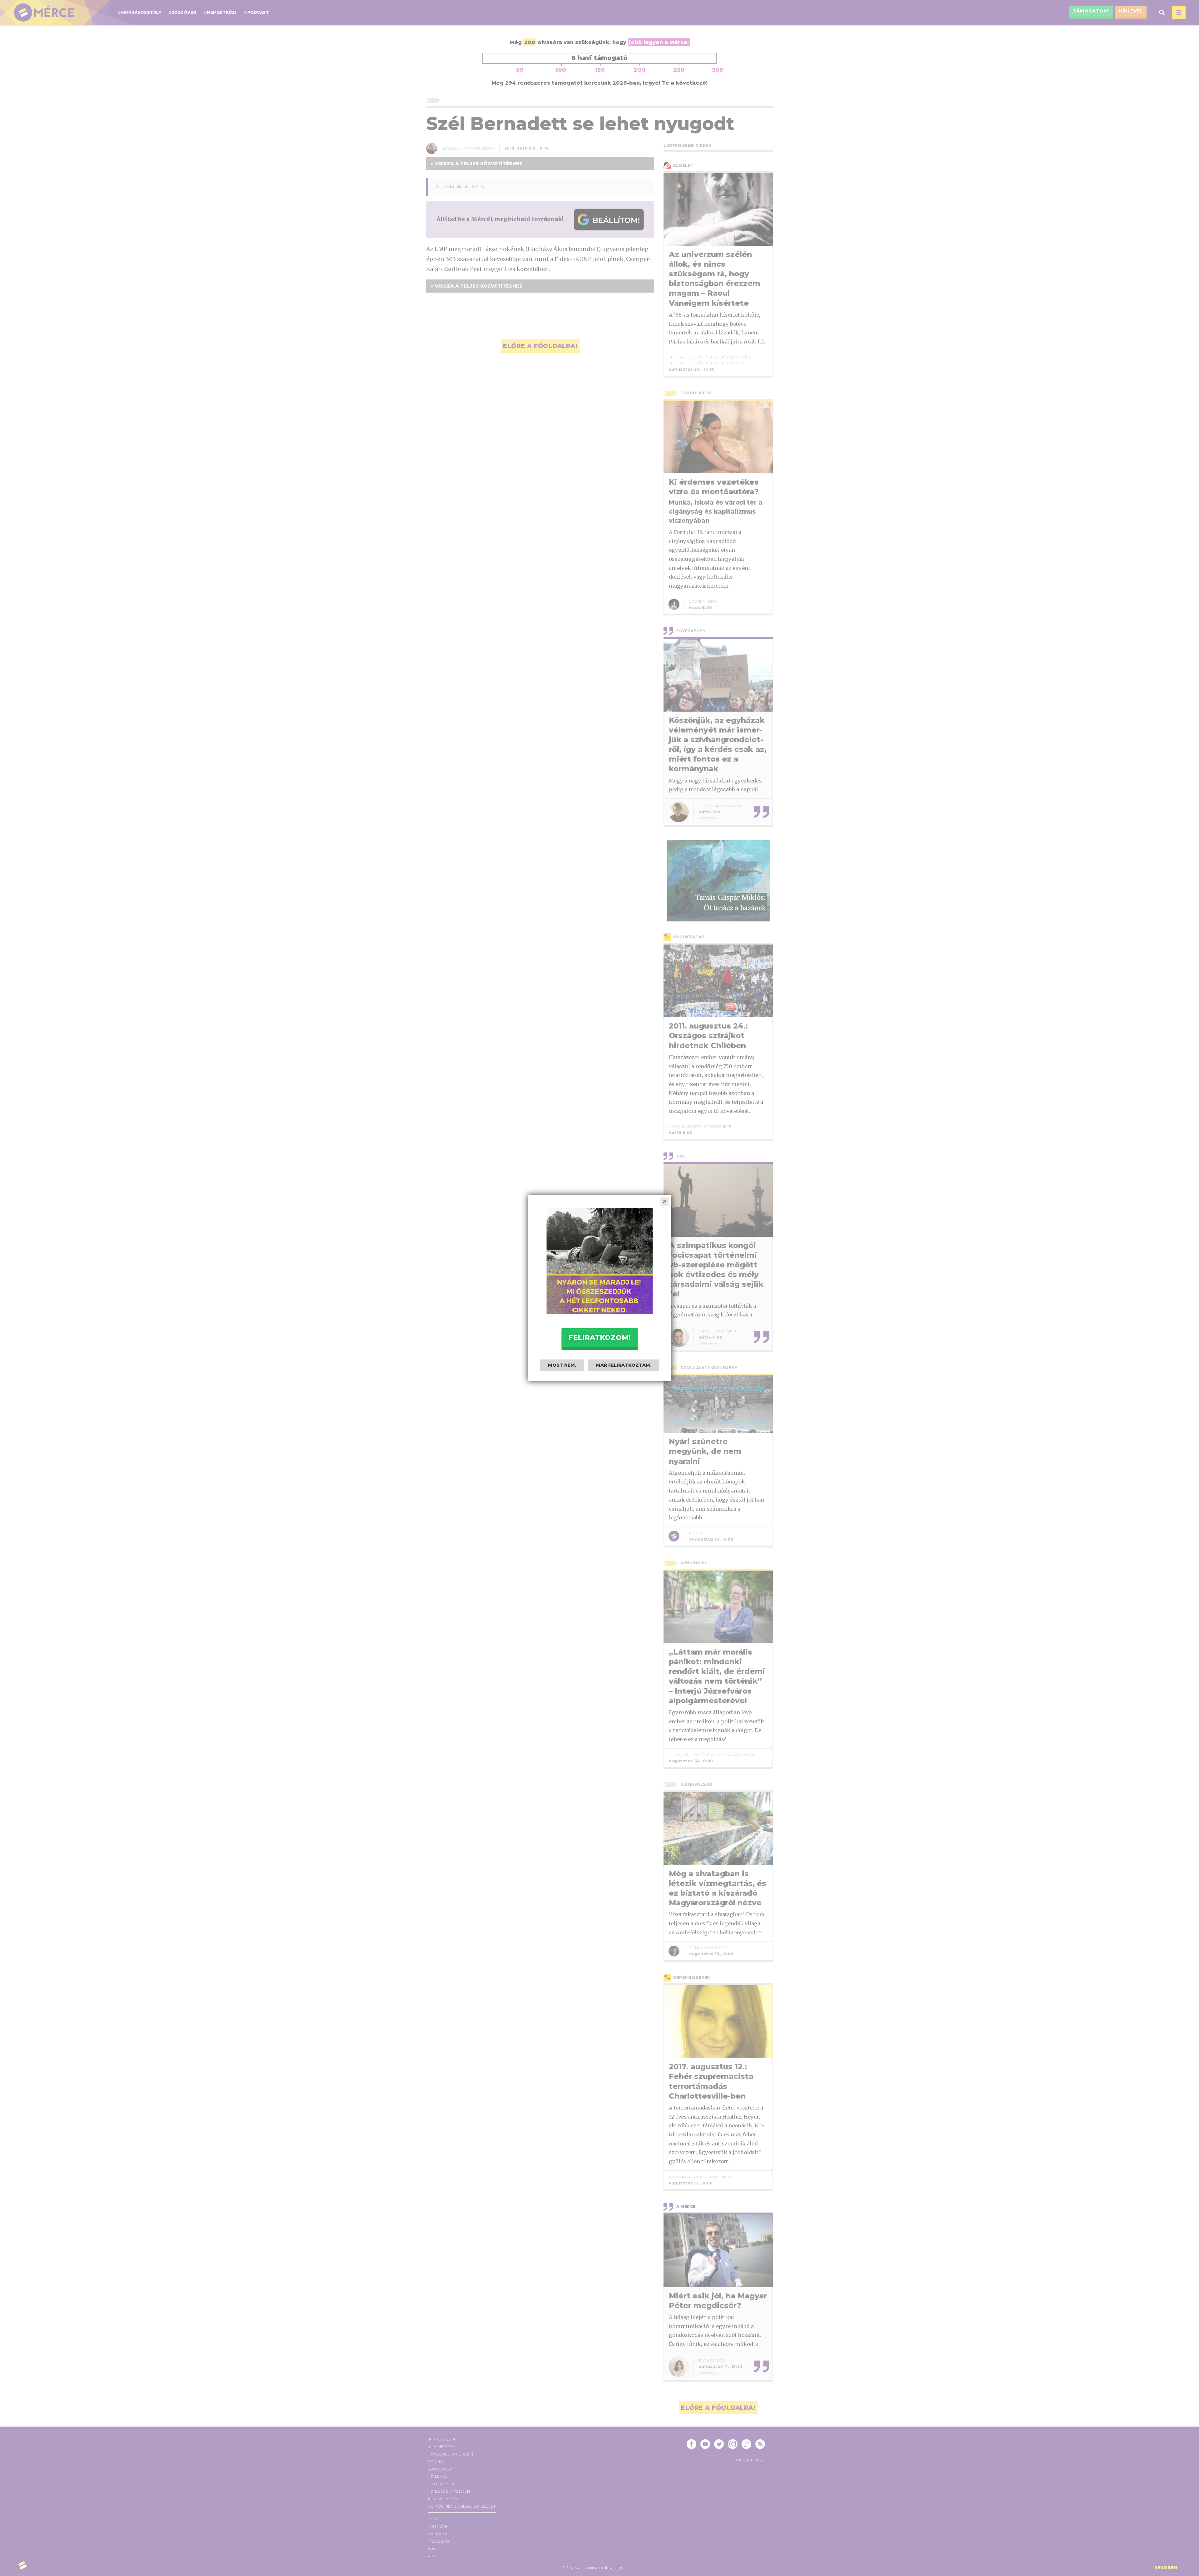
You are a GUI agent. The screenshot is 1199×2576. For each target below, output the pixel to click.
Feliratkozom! (599, 1337)
